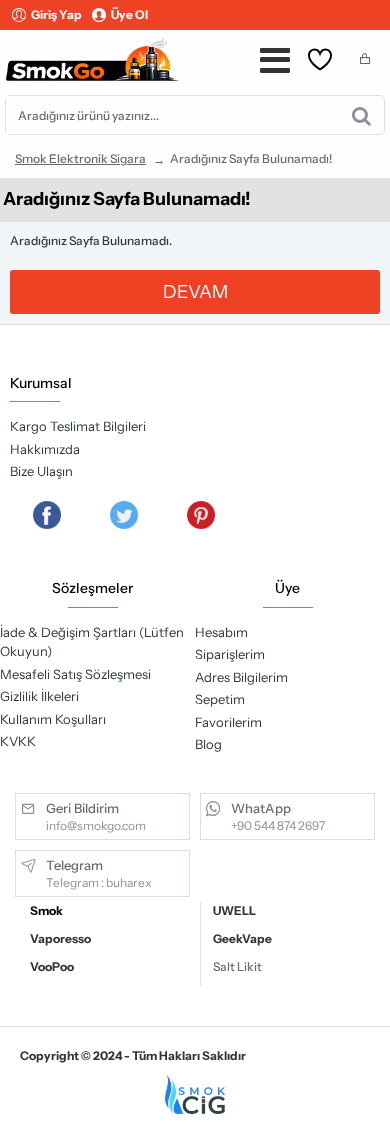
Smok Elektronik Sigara (80, 158)
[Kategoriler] (275, 60)
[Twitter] (124, 515)
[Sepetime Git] (365, 60)
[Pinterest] (201, 515)
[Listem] (320, 60)
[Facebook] (47, 515)
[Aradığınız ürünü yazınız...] (361, 115)
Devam (195, 292)
